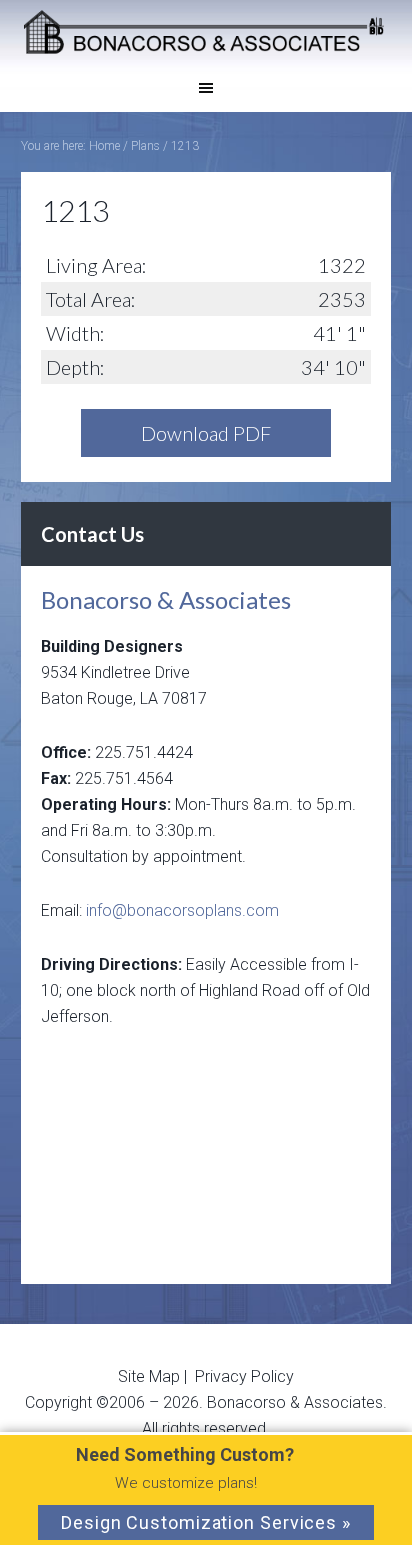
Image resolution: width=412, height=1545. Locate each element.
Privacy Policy (244, 1376)
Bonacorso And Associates (206, 32)
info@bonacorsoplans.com (182, 910)
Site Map (151, 1376)
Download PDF (206, 433)
